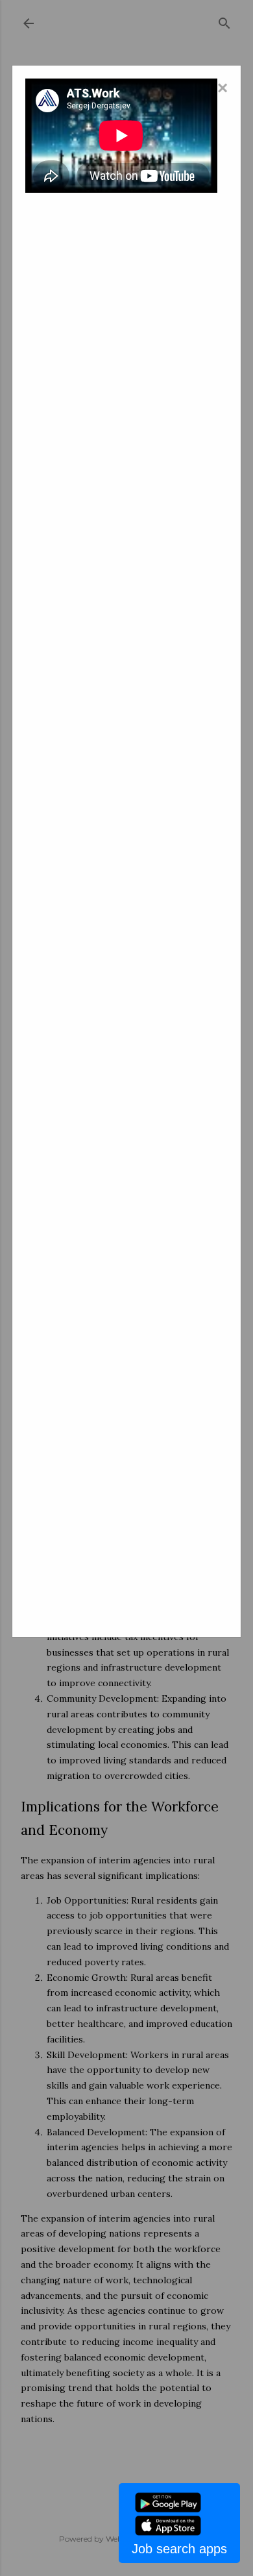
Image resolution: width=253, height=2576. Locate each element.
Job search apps (179, 2549)
